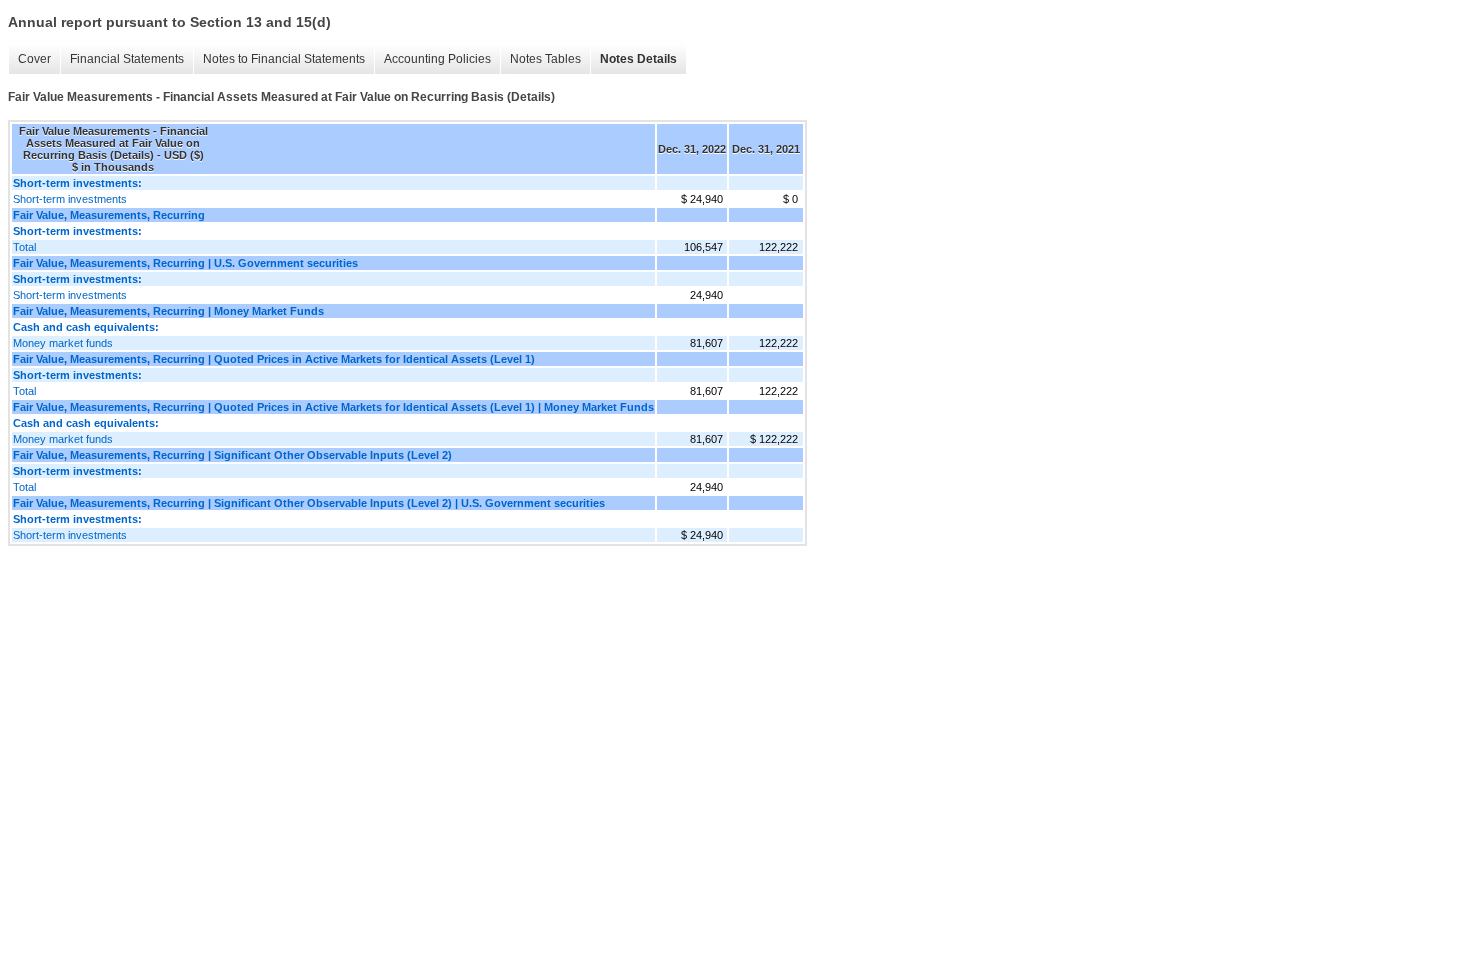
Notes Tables (545, 59)
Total (24, 247)
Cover (34, 59)
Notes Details (638, 59)
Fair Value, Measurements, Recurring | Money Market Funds (168, 311)
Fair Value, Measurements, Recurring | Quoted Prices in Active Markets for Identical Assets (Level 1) (274, 359)
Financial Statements (127, 59)
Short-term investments (70, 199)
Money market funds (63, 343)
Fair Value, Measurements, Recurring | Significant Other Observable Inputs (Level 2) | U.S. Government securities (309, 503)
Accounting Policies (437, 59)
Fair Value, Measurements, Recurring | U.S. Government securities (185, 263)
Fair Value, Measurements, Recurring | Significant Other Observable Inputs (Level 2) (232, 455)
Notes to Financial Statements (284, 59)
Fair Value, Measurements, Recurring (109, 215)
